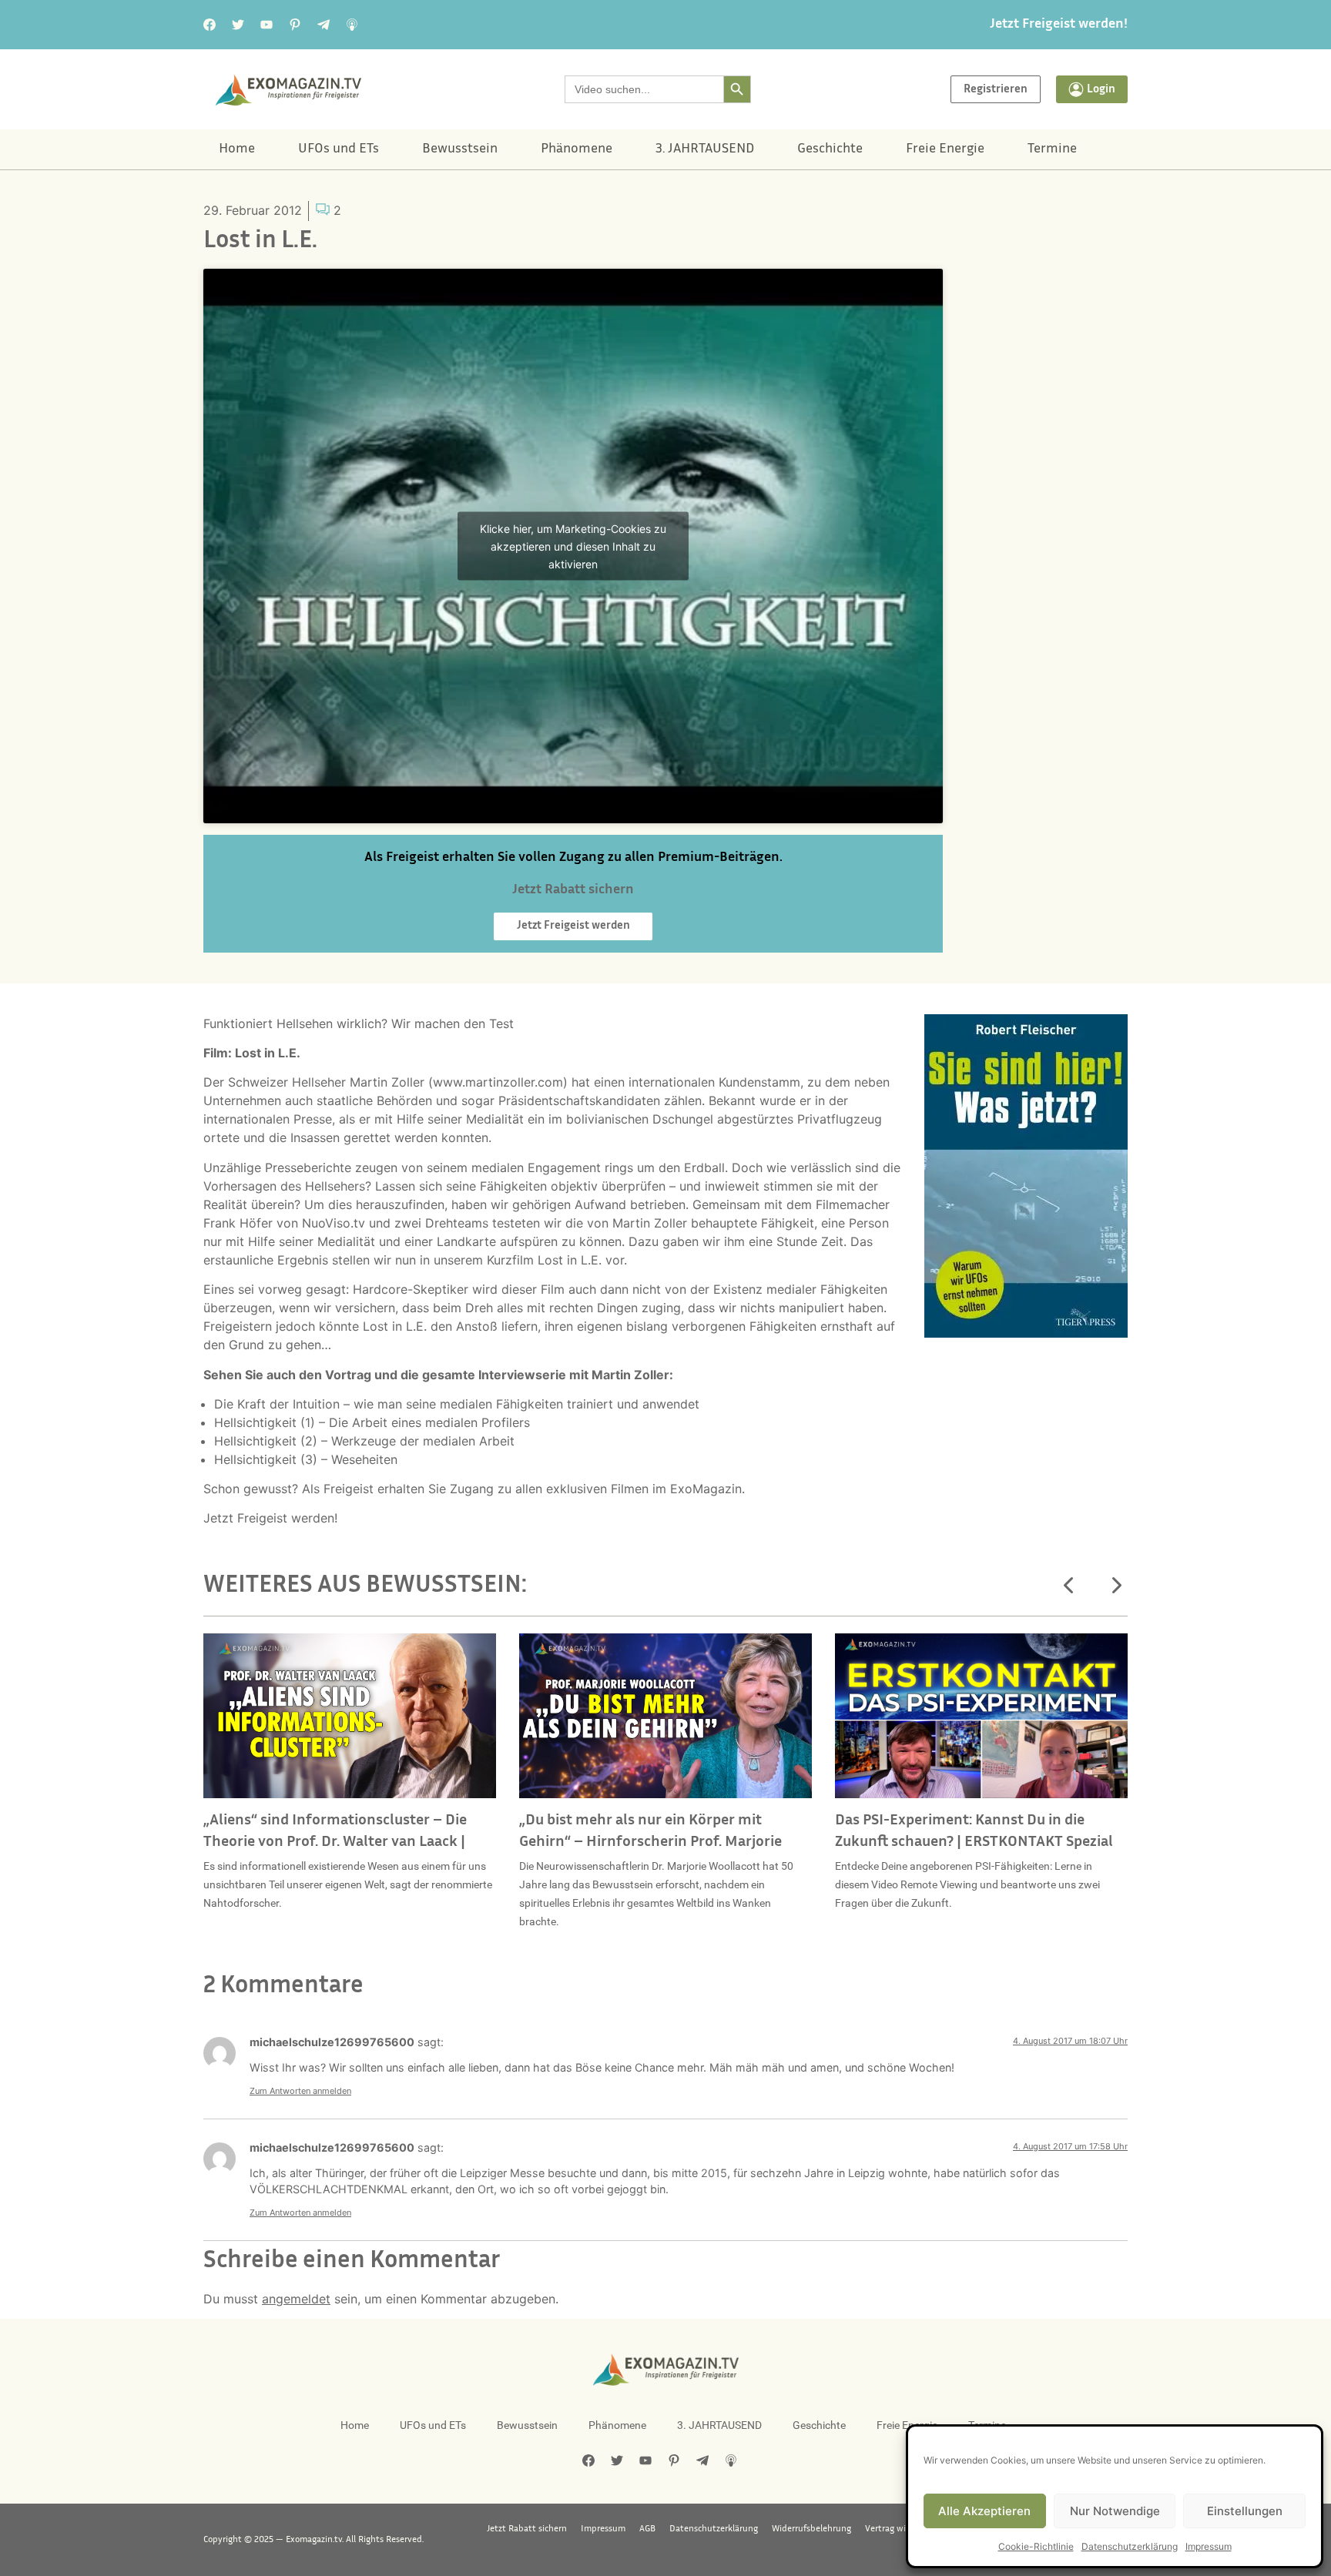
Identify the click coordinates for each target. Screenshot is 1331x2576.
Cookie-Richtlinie (1036, 2546)
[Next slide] (1115, 1586)
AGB (647, 2529)
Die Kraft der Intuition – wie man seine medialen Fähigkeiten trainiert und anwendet (457, 1404)
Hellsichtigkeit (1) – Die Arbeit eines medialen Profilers (372, 1422)
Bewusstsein (460, 149)
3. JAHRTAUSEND (705, 149)
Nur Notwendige (1115, 2511)
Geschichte (830, 149)
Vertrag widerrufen (903, 2529)
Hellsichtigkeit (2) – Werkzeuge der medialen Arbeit (364, 1441)
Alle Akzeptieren (984, 2511)
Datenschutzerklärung (1130, 2546)
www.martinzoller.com (498, 1082)
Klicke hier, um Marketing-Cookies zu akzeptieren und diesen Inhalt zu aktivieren (573, 546)
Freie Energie (945, 149)
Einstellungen (1245, 2511)
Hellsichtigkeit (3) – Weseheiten (306, 1459)
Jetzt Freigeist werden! (1059, 25)
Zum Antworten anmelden (300, 2091)
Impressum (1209, 2546)
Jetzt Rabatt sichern (527, 2529)
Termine (1052, 149)
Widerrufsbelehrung (811, 2529)
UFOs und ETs (339, 149)
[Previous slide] (1069, 1586)
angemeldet (296, 2299)
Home (237, 149)
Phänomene (577, 149)
